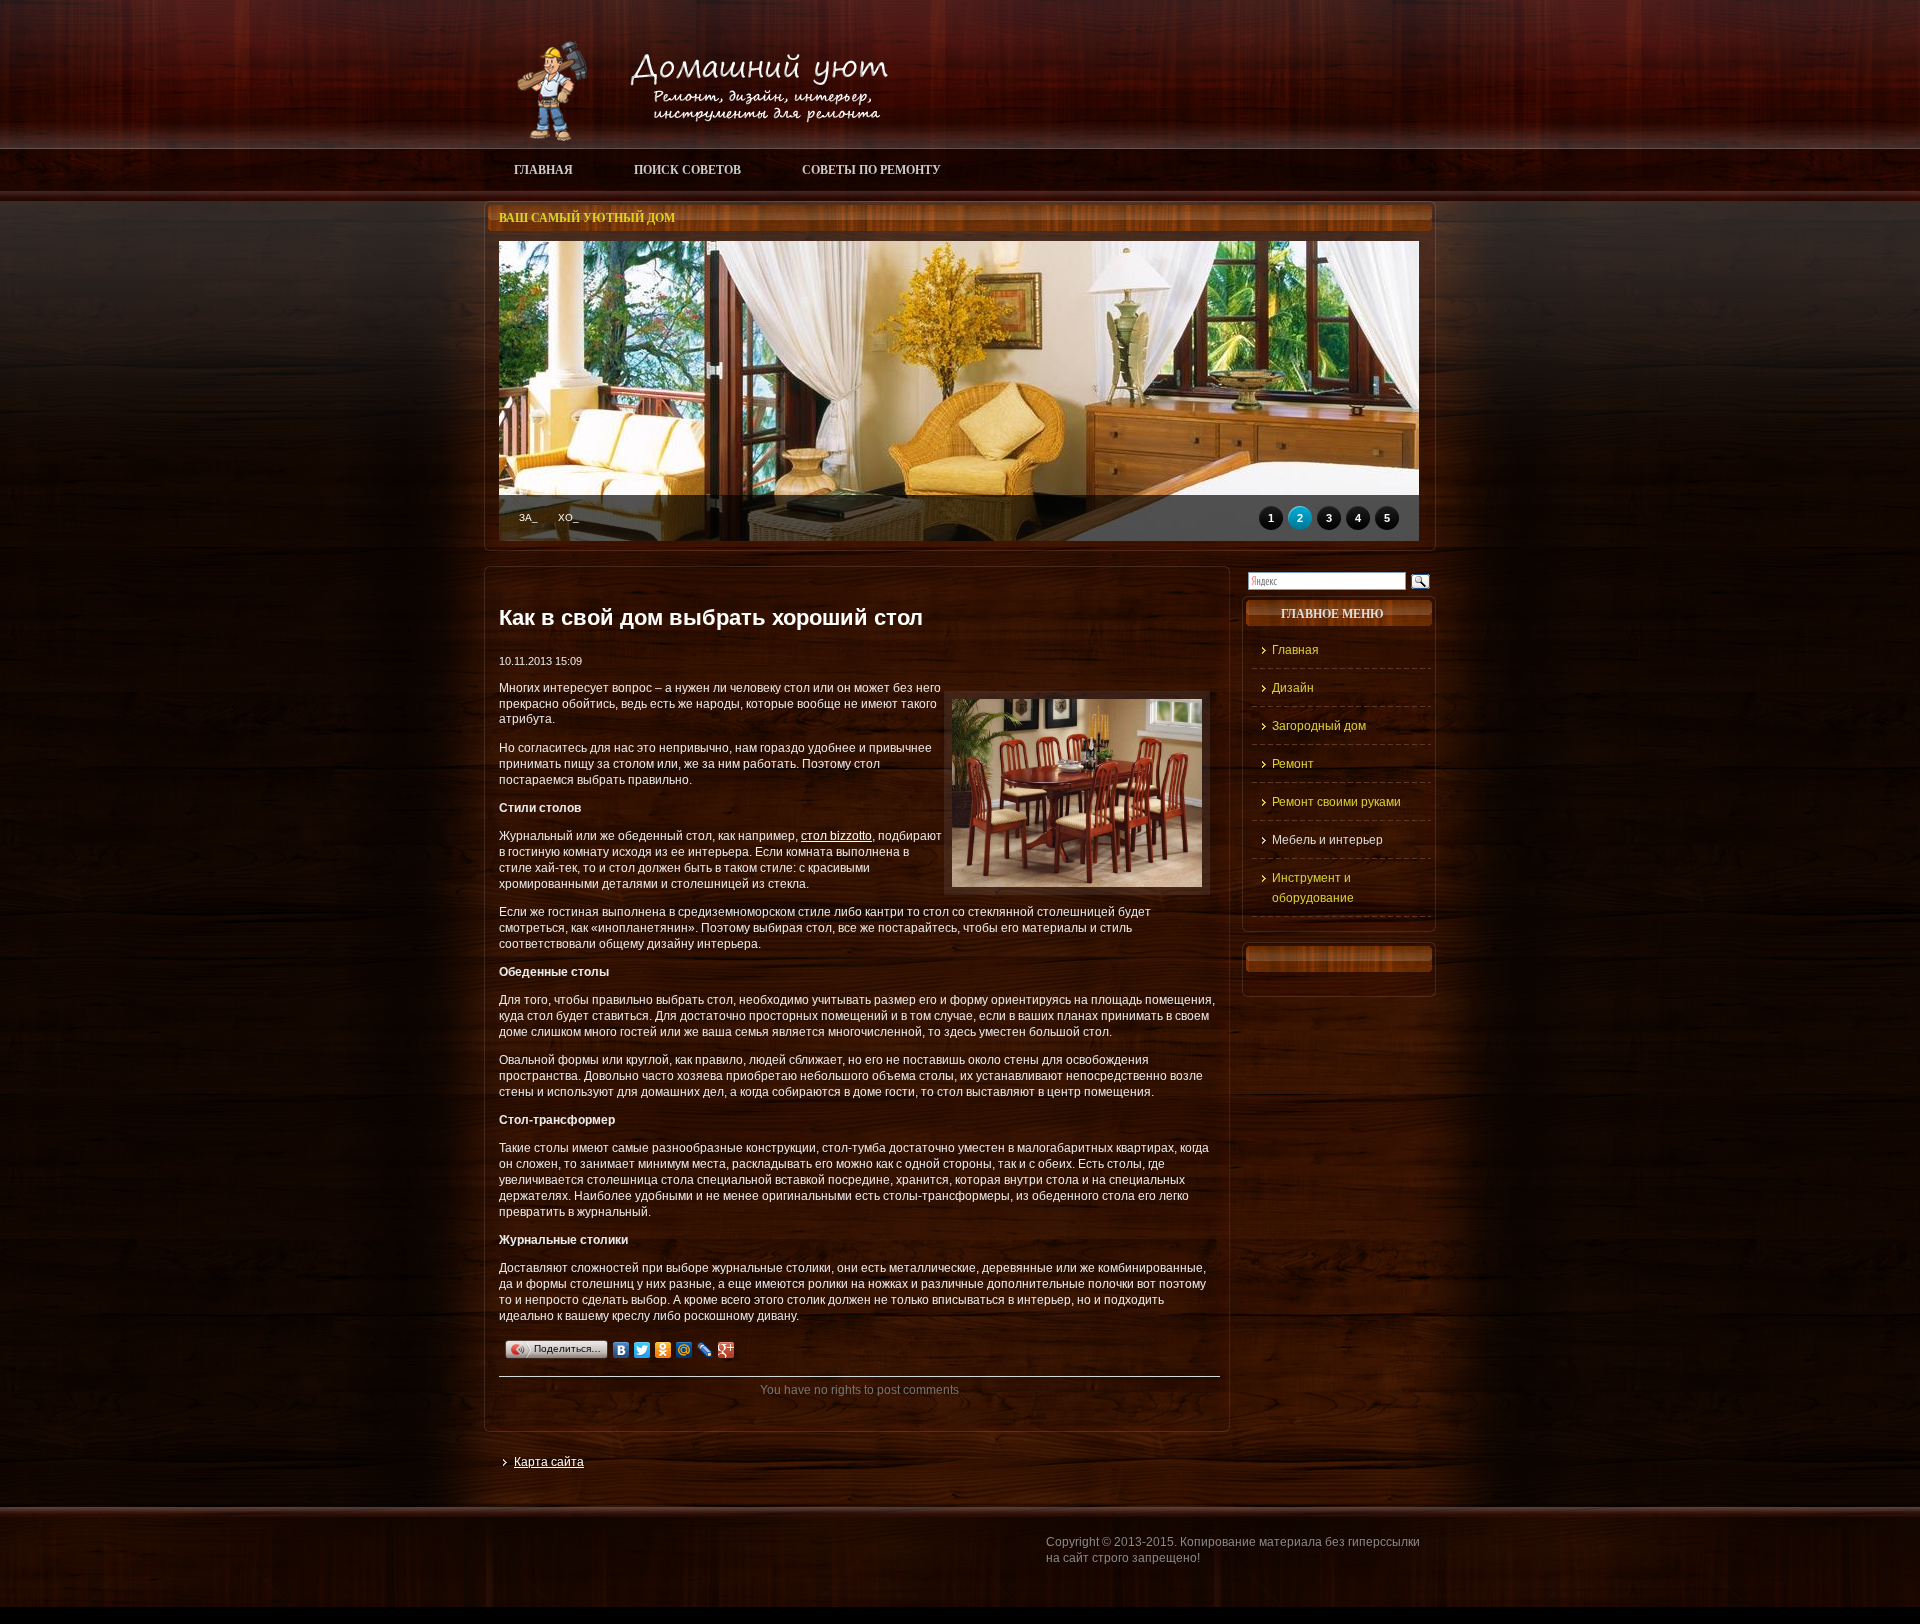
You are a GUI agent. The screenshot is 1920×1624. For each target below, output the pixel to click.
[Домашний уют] (693, 137)
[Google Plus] (726, 1350)
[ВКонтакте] (621, 1350)
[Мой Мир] (684, 1350)
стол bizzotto (836, 836)
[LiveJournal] (705, 1350)
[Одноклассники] (663, 1350)
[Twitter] (642, 1350)
